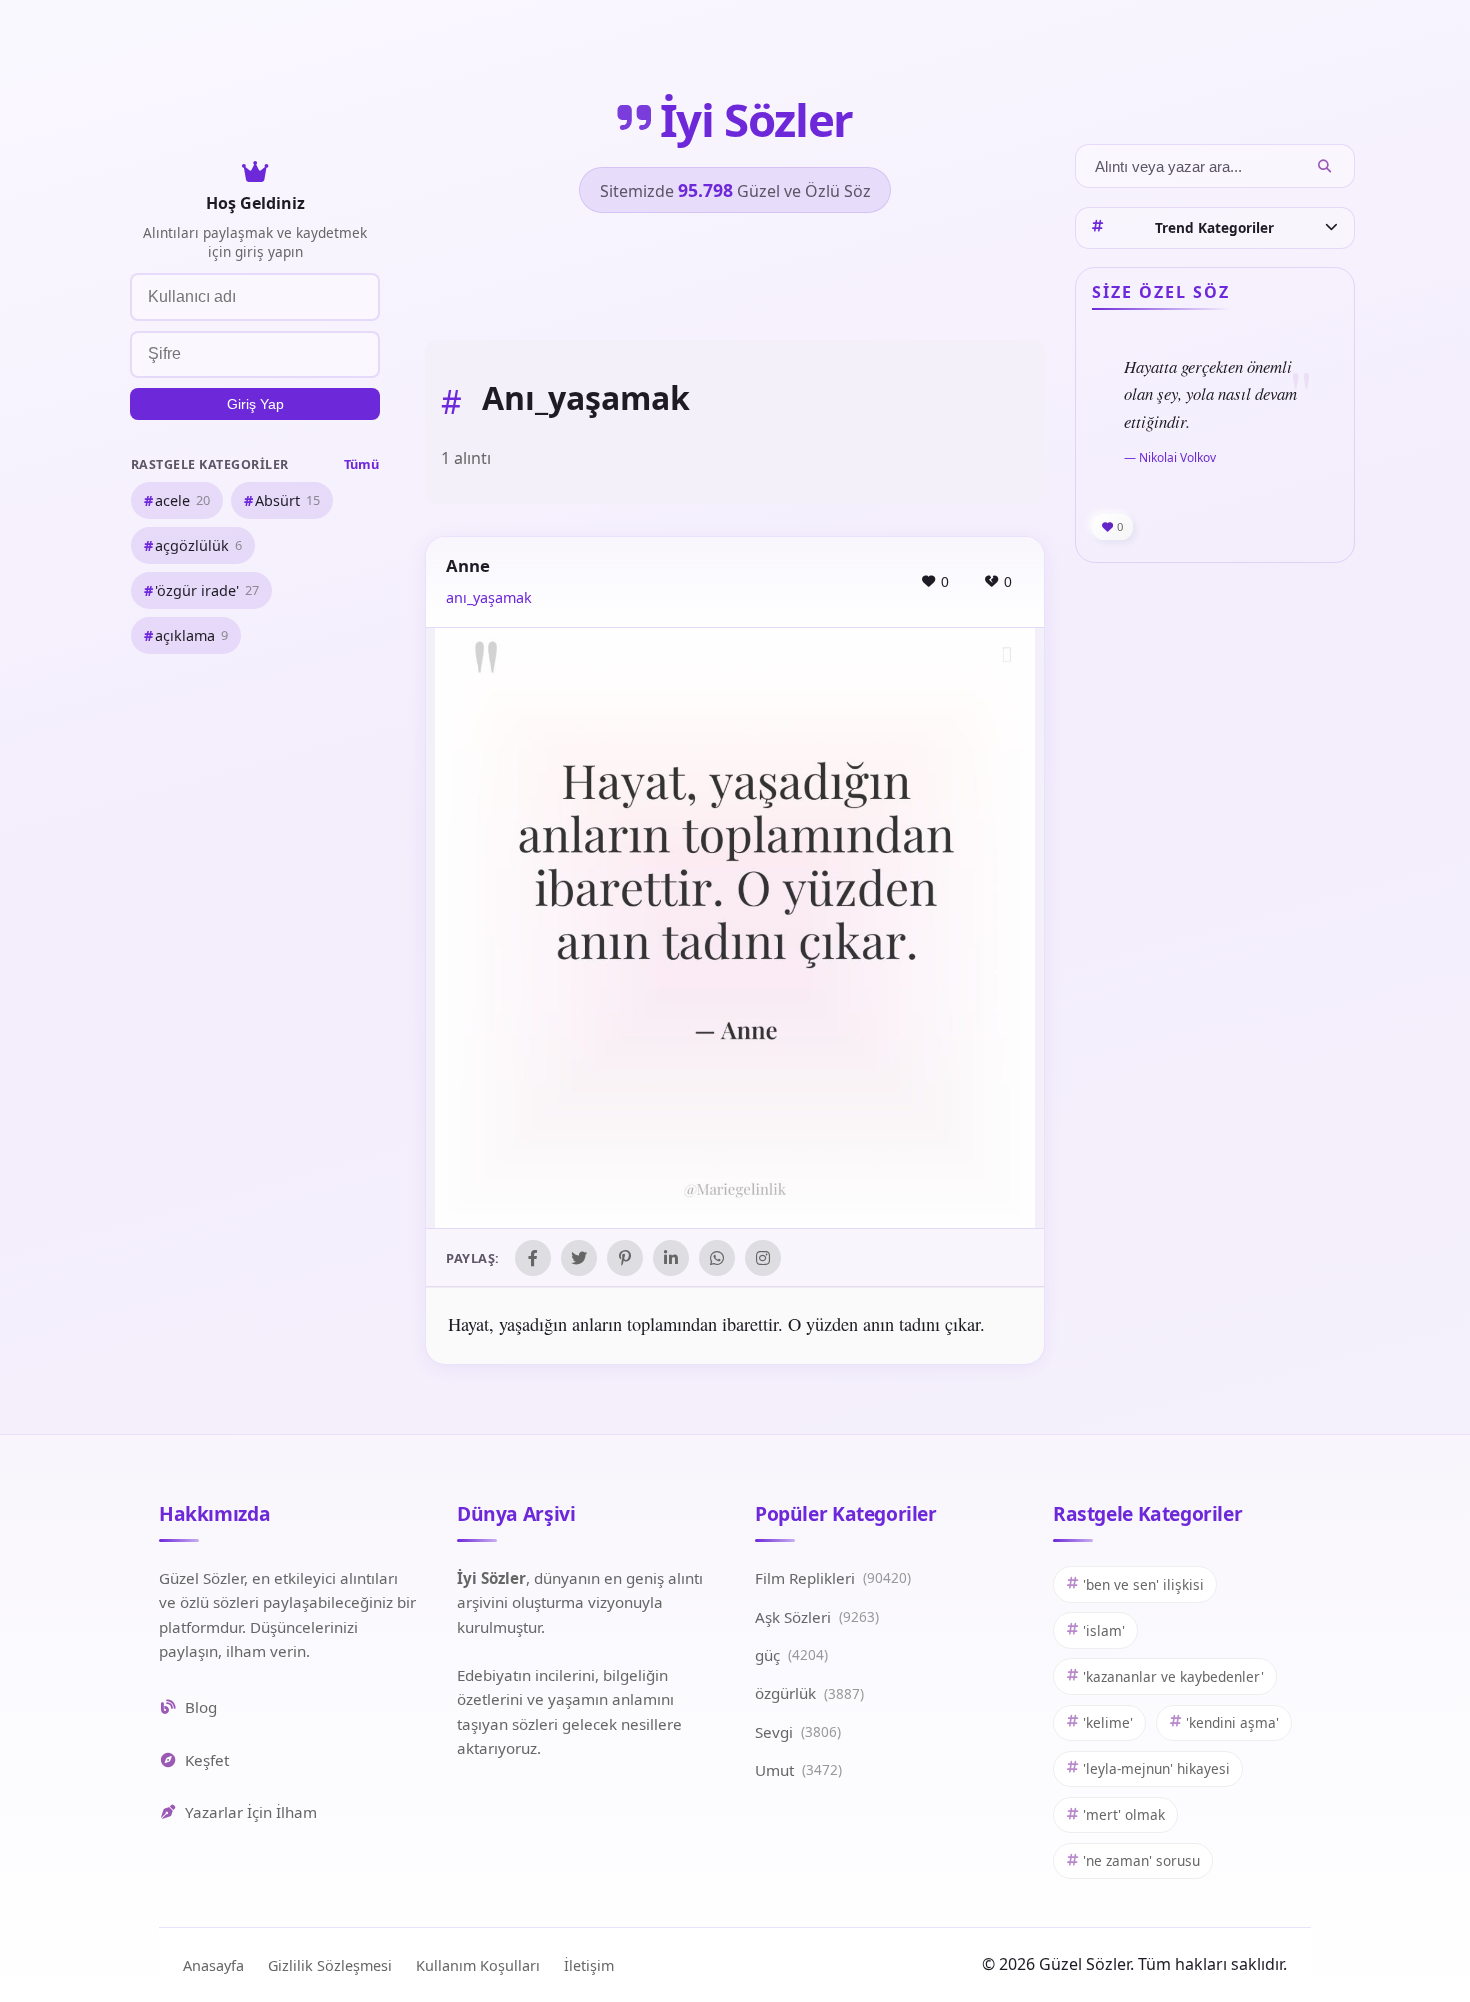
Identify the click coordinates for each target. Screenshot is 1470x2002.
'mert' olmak (1124, 1814)
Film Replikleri (833, 1578)
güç (791, 1655)
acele (182, 499)
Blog (201, 1707)
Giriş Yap (255, 404)
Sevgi (798, 1732)
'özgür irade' (207, 589)
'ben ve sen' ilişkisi (1143, 1584)
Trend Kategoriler (1214, 227)
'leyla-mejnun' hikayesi (1156, 1768)
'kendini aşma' (1232, 1722)
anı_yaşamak (489, 597)
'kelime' (1108, 1722)
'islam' (1104, 1630)
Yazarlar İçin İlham (251, 1812)
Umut (798, 1770)
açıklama (191, 635)
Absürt (287, 499)
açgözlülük (198, 544)
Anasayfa (213, 1965)
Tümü (361, 463)
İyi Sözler (756, 119)
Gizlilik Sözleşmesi (330, 1965)
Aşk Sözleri (817, 1617)
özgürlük (809, 1693)
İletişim (589, 1965)
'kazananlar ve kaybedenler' (1173, 1676)
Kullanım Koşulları (478, 1965)
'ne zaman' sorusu (1141, 1860)
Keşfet (207, 1760)
